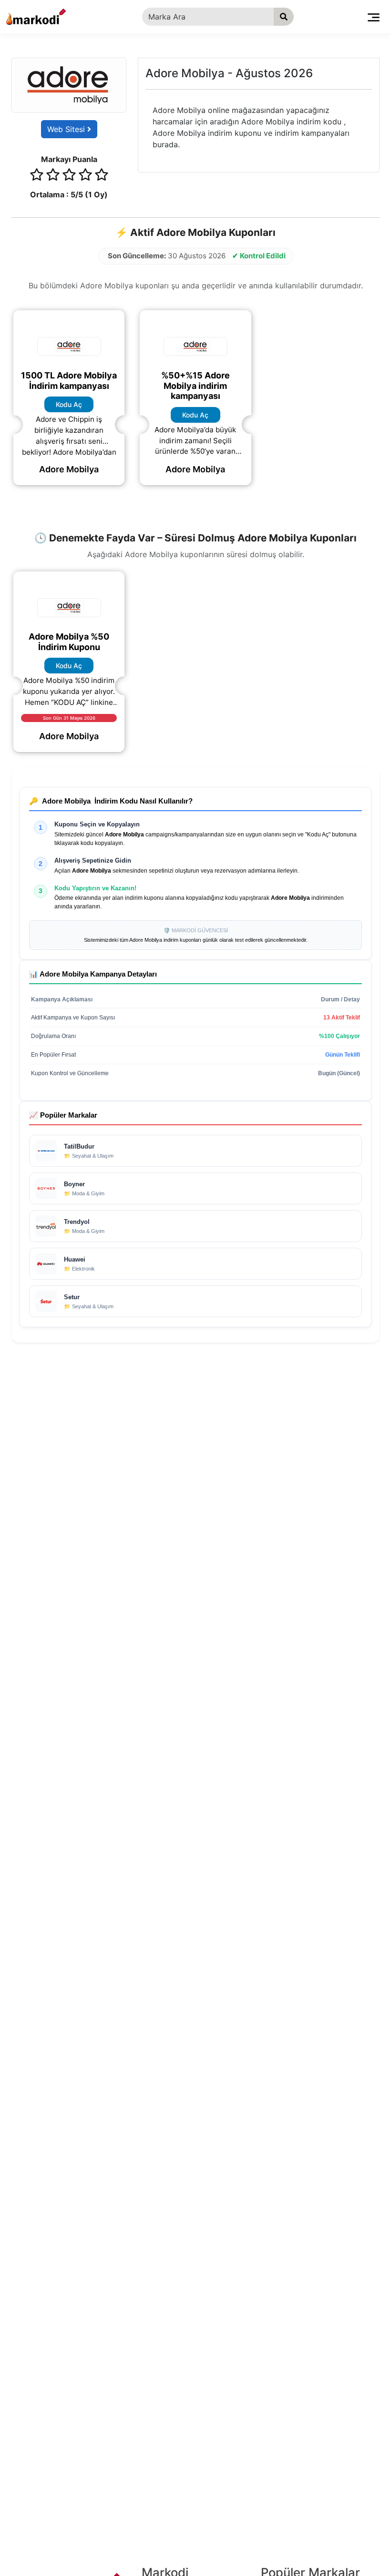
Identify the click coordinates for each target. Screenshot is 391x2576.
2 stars (53, 176)
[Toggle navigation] (374, 17)
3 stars (69, 176)
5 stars (102, 176)
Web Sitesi (67, 129)
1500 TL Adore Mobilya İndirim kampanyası (69, 381)
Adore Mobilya (69, 469)
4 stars (85, 176)
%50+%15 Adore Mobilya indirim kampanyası (195, 386)
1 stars (37, 176)
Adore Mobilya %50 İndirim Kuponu (69, 642)
